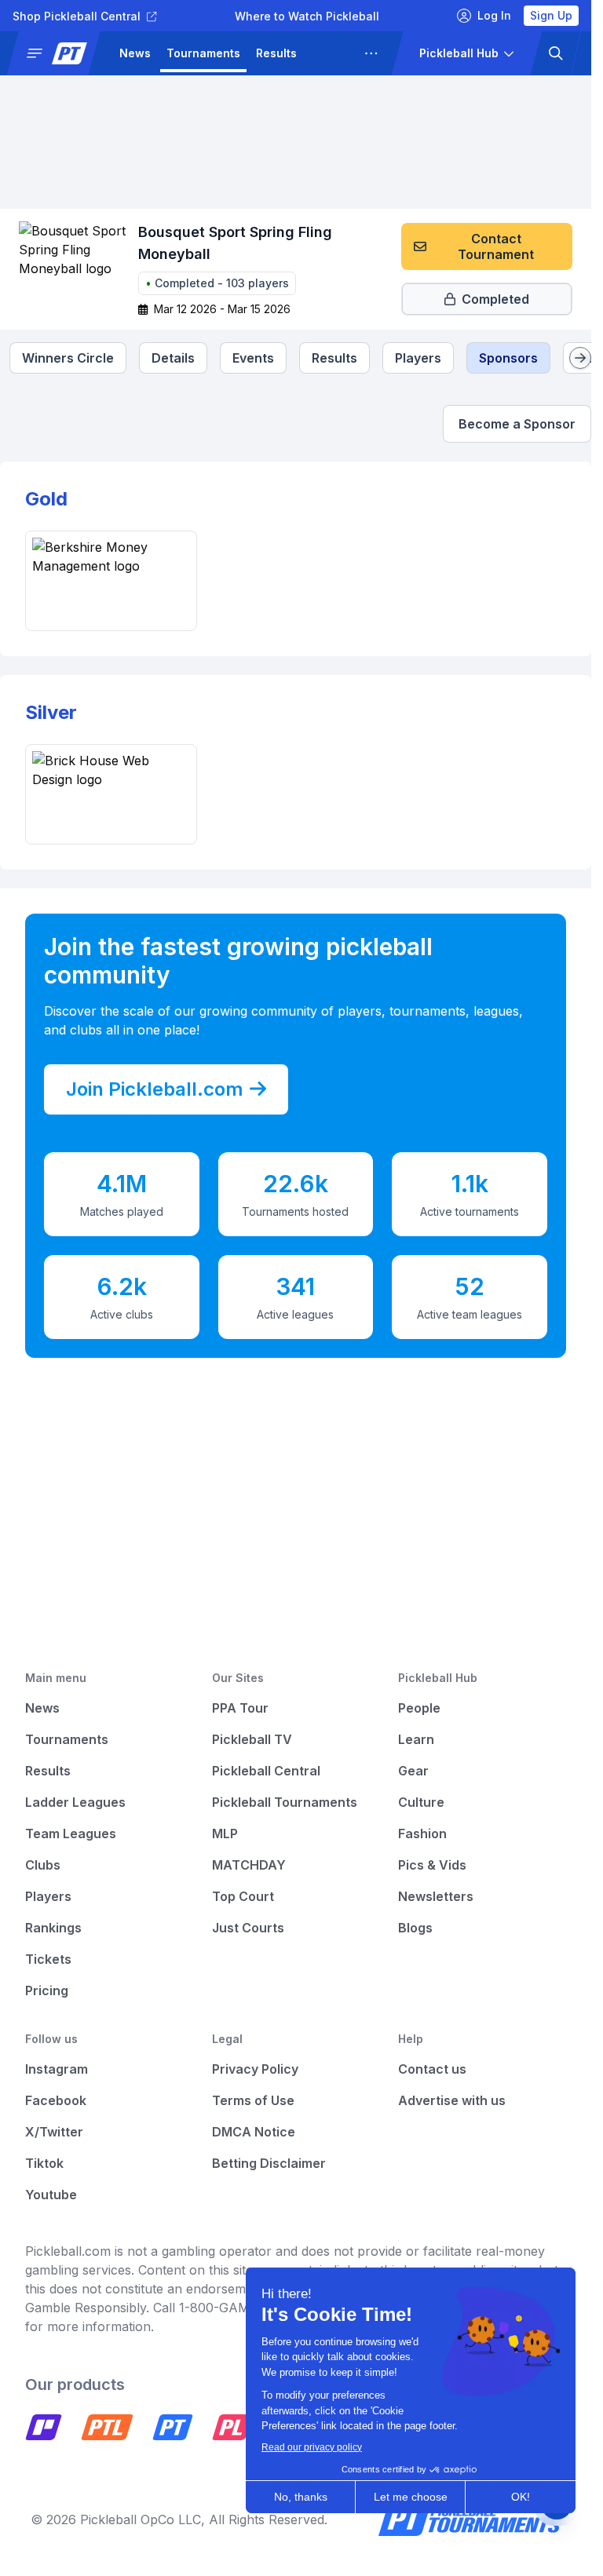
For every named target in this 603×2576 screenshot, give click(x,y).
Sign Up (551, 15)
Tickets (48, 1959)
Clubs (43, 1865)
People (419, 1708)
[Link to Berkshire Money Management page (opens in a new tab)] (111, 581)
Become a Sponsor (517, 424)
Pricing (47, 1990)
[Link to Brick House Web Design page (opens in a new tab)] (111, 794)
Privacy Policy (255, 2069)
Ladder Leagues (75, 1802)
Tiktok (44, 2163)
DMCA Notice (254, 2132)
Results (276, 53)
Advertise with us (452, 2100)
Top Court (243, 1896)
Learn (416, 1739)
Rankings (53, 1928)
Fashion (422, 1833)
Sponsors (508, 358)
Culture (421, 1802)
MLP (225, 1833)
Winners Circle (68, 358)
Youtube (51, 2195)
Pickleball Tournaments (285, 1802)
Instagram (57, 2069)
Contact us (432, 2069)
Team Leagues (71, 1833)
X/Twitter (54, 2132)
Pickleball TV (252, 1739)
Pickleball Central (266, 1771)
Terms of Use (253, 2100)
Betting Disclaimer (269, 2163)
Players (418, 358)
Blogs (415, 1928)
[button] (60, 53)
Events (253, 358)
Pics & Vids (432, 1865)
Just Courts (248, 1928)
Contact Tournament (496, 246)
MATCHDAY (249, 1865)
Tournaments (203, 53)
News (135, 53)
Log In (494, 15)
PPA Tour (240, 1708)
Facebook (56, 2100)
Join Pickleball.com (155, 1089)
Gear (413, 1771)
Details (173, 358)
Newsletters (436, 1896)
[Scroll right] (580, 358)
